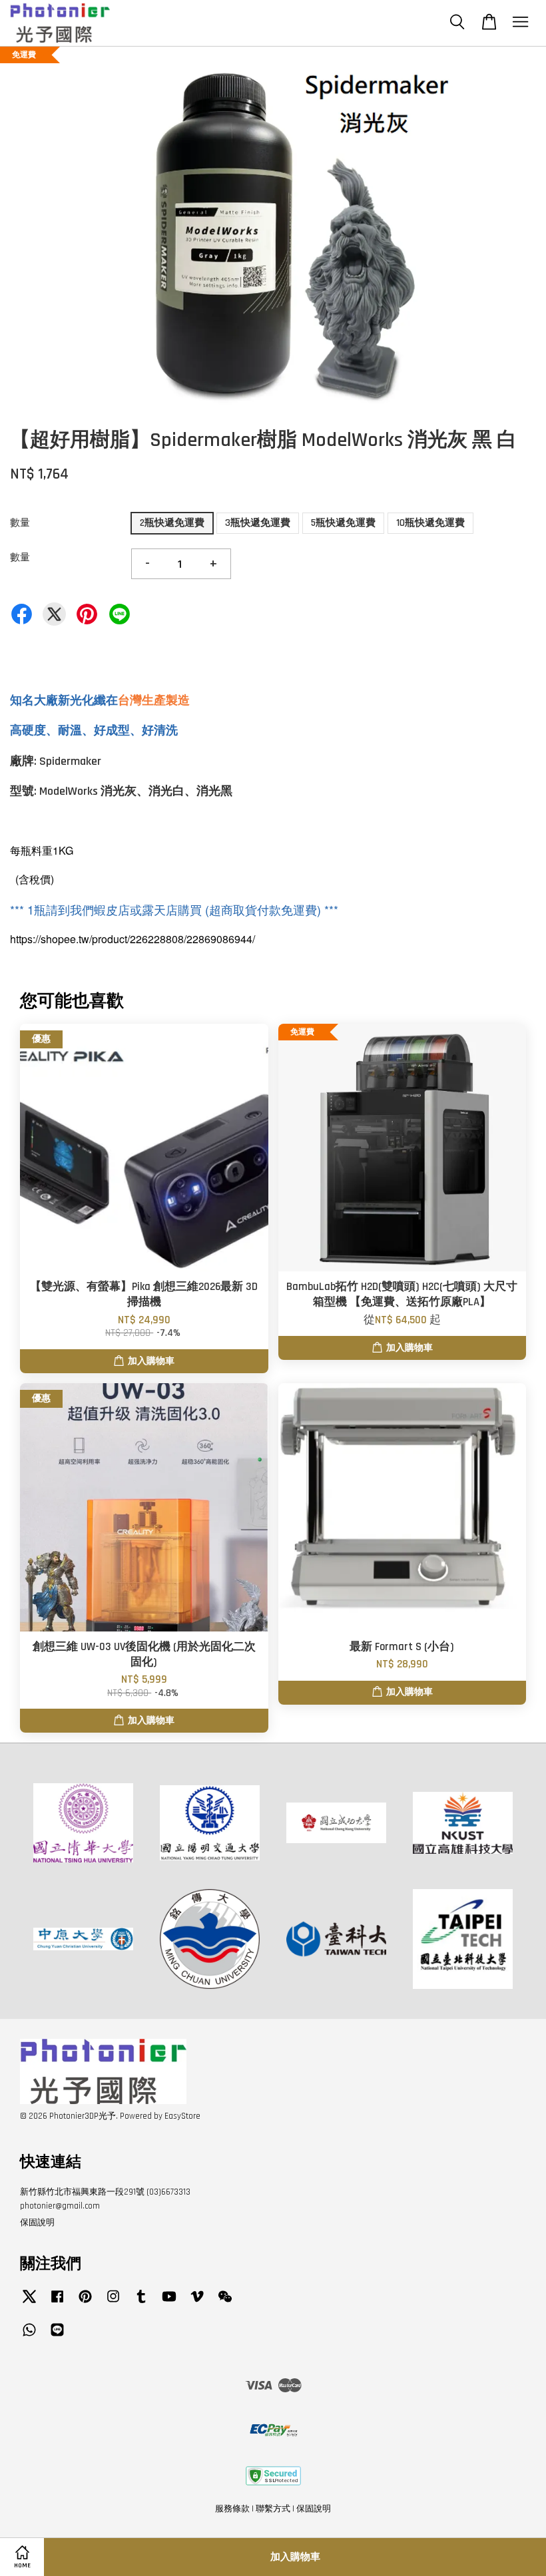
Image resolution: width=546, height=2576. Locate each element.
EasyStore (182, 2116)
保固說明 (37, 2223)
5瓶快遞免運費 (343, 523)
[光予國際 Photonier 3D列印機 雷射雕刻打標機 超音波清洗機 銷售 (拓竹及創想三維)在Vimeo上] (197, 2303)
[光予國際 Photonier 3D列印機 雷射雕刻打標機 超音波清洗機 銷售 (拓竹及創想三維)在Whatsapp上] (29, 2336)
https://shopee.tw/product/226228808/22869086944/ (133, 939)
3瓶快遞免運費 (258, 523)
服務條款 (232, 2509)
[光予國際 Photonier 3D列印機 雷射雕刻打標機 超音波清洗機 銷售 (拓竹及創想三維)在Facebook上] (57, 2303)
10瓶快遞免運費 (430, 523)
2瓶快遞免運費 (172, 523)
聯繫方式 (273, 2509)
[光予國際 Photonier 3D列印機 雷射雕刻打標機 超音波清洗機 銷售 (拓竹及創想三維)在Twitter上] (29, 2303)
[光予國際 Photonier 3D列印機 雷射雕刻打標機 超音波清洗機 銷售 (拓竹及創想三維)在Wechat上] (225, 2303)
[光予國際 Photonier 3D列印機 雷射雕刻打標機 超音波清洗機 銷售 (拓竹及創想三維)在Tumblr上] (141, 2303)
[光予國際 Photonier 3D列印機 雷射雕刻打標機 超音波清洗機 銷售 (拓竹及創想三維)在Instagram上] (113, 2303)
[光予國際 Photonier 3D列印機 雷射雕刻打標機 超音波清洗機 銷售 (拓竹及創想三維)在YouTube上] (169, 2303)
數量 (20, 523)
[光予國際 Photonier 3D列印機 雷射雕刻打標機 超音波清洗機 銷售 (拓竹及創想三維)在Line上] (57, 2336)
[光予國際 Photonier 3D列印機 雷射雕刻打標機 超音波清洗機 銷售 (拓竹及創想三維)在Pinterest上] (85, 2303)
